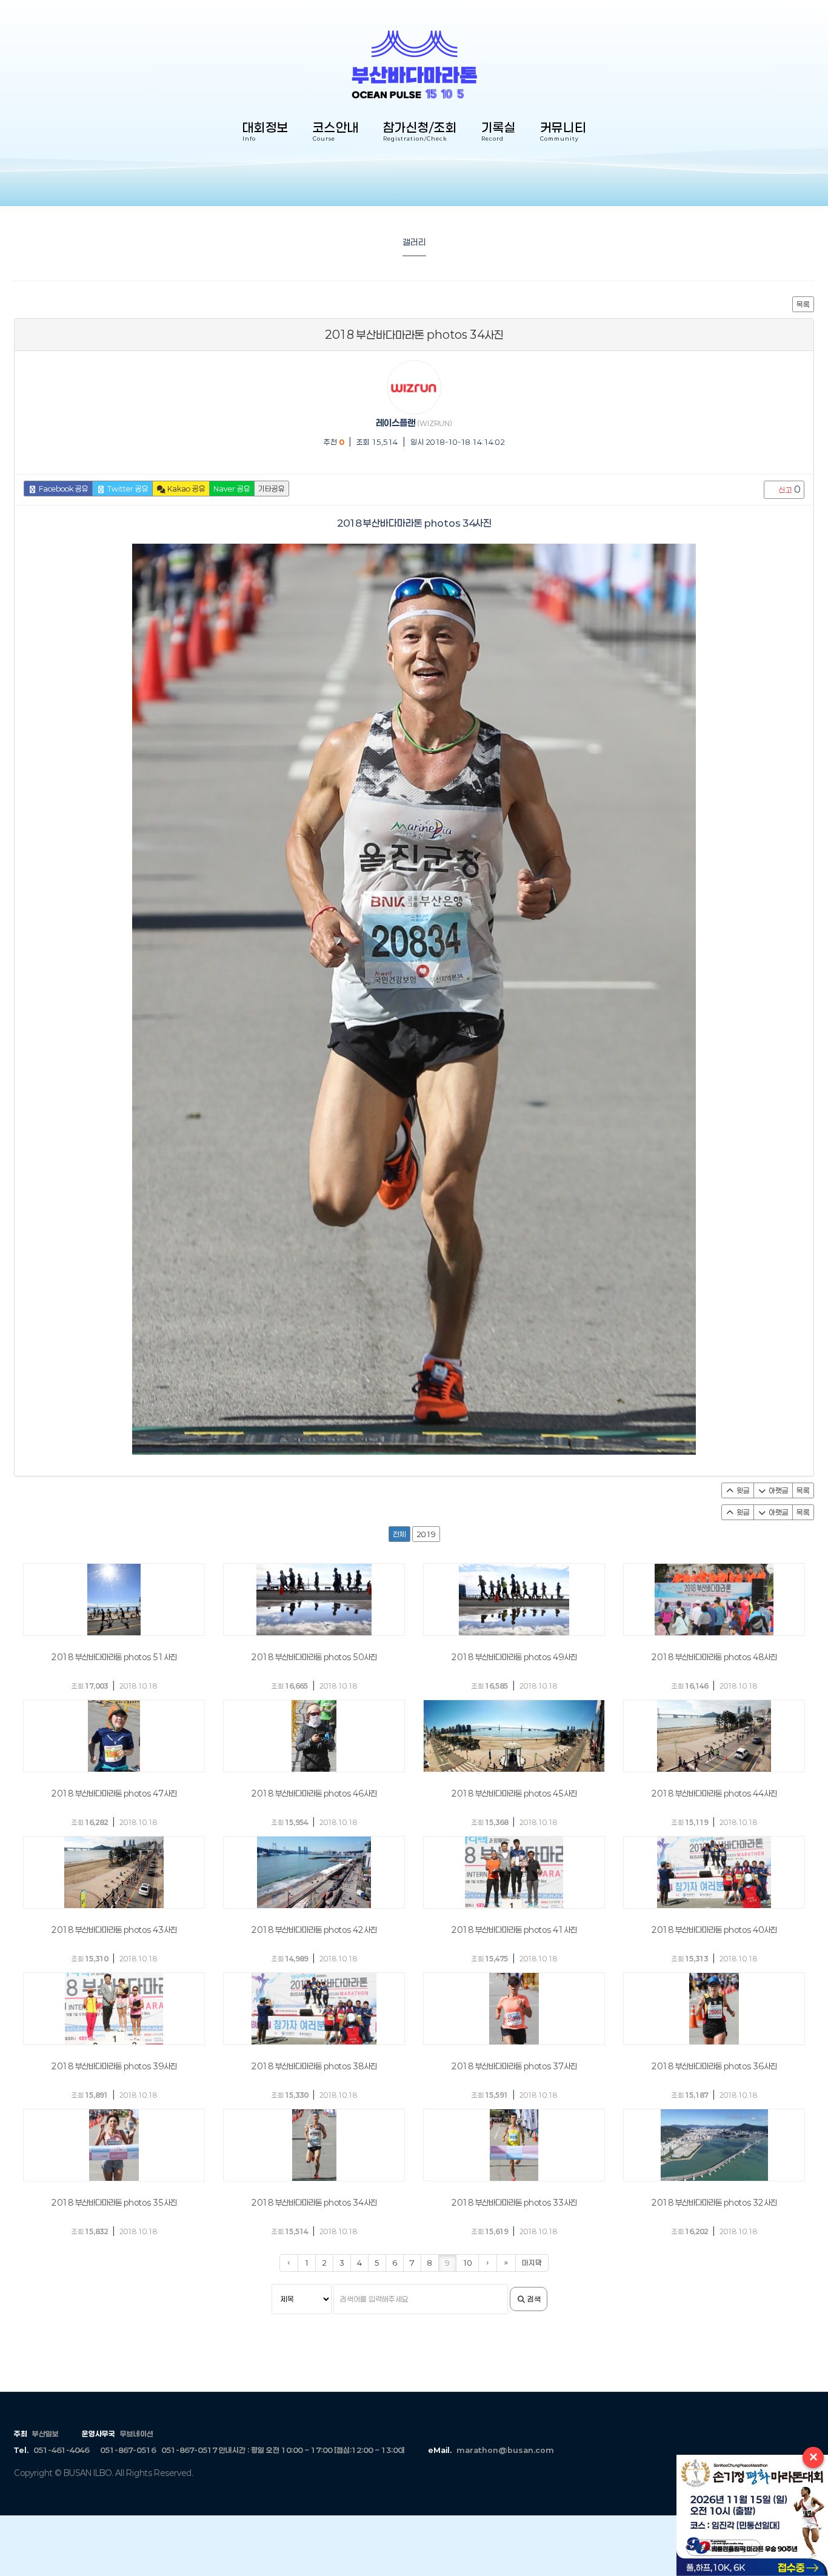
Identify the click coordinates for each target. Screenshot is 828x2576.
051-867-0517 (189, 2450)
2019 (426, 1534)
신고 (789, 489)
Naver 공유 (232, 489)
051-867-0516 (128, 2450)
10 (467, 2263)
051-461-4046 (61, 2450)
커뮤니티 (563, 132)
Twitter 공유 (127, 489)
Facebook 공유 (63, 489)
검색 (533, 2299)
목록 (803, 304)
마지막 (532, 2263)
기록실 (499, 132)
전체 (399, 1534)
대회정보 (265, 132)
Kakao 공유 (185, 489)
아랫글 (778, 1490)
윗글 (742, 1490)
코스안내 (336, 132)
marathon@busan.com (505, 2450)
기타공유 (272, 489)
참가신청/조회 (420, 132)
